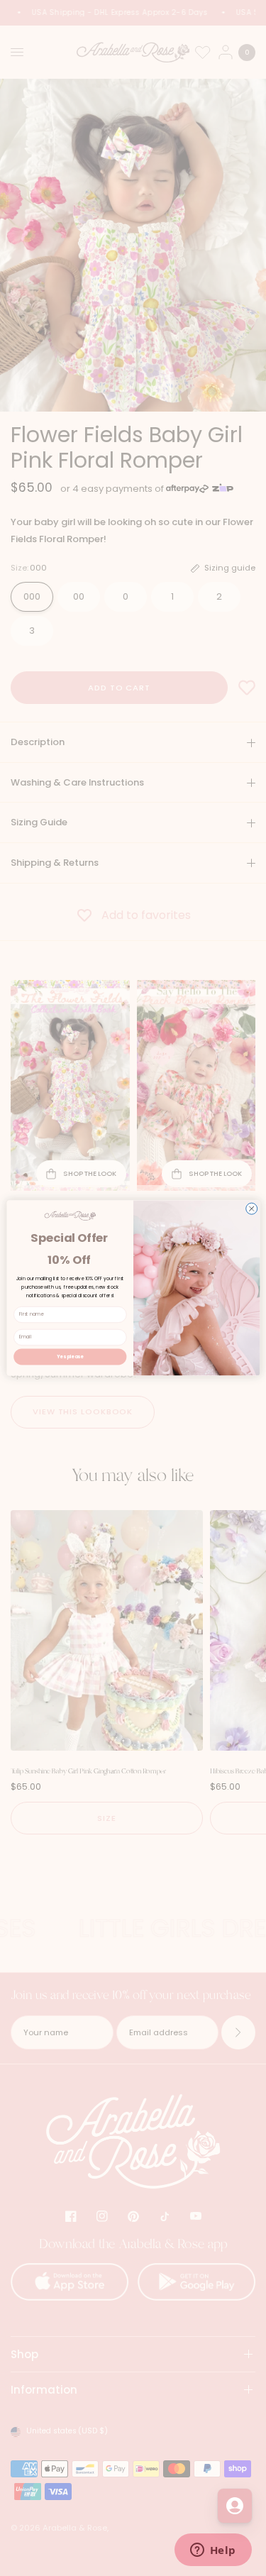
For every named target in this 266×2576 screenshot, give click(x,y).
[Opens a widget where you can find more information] (213, 2551)
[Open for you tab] (235, 2506)
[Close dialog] (251, 1209)
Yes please (70, 1356)
